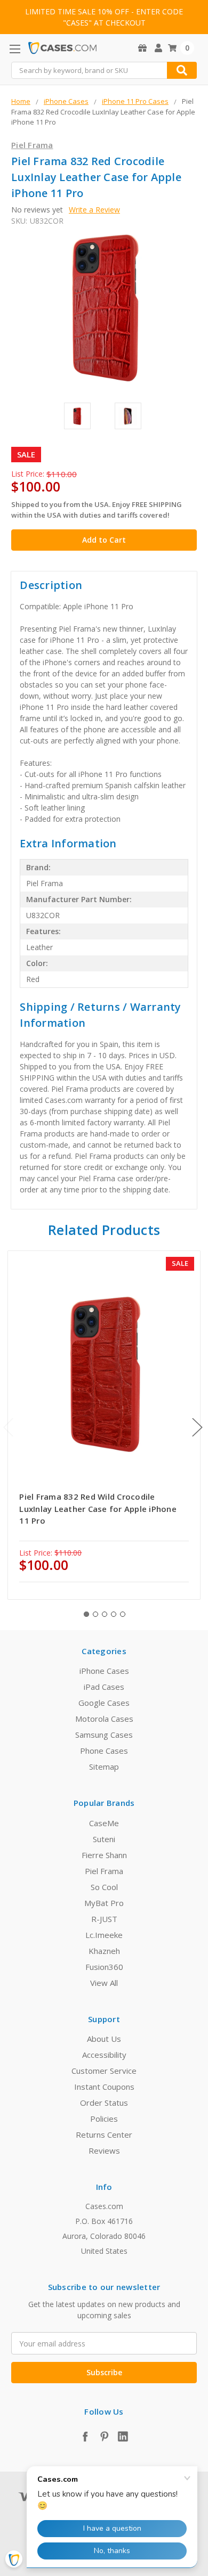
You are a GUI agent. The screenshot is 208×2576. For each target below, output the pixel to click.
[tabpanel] (104, 1425)
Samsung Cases (104, 1735)
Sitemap (104, 1767)
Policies (104, 2119)
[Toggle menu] (15, 49)
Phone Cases (104, 1751)
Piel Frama (104, 1871)
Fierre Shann (104, 1855)
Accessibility (104, 2055)
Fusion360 (104, 1967)
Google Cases (104, 1703)
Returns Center (104, 2135)
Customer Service (104, 2071)
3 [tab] (105, 1614)
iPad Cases (104, 1687)
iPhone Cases (104, 1671)
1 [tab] (86, 1614)
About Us (104, 2039)
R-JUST (104, 1919)
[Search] (182, 70)
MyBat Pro (104, 1903)
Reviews (104, 2150)
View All (104, 1983)
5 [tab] (123, 1614)
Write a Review (94, 210)
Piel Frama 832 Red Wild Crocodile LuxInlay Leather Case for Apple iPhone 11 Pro (98, 1508)
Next (197, 1427)
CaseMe (104, 1823)
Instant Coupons (104, 2087)
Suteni (104, 1839)
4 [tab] (114, 1614)
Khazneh (104, 1951)
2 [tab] (95, 1614)
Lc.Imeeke (104, 1935)
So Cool (104, 1887)
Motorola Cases (104, 1719)
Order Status (104, 2103)
